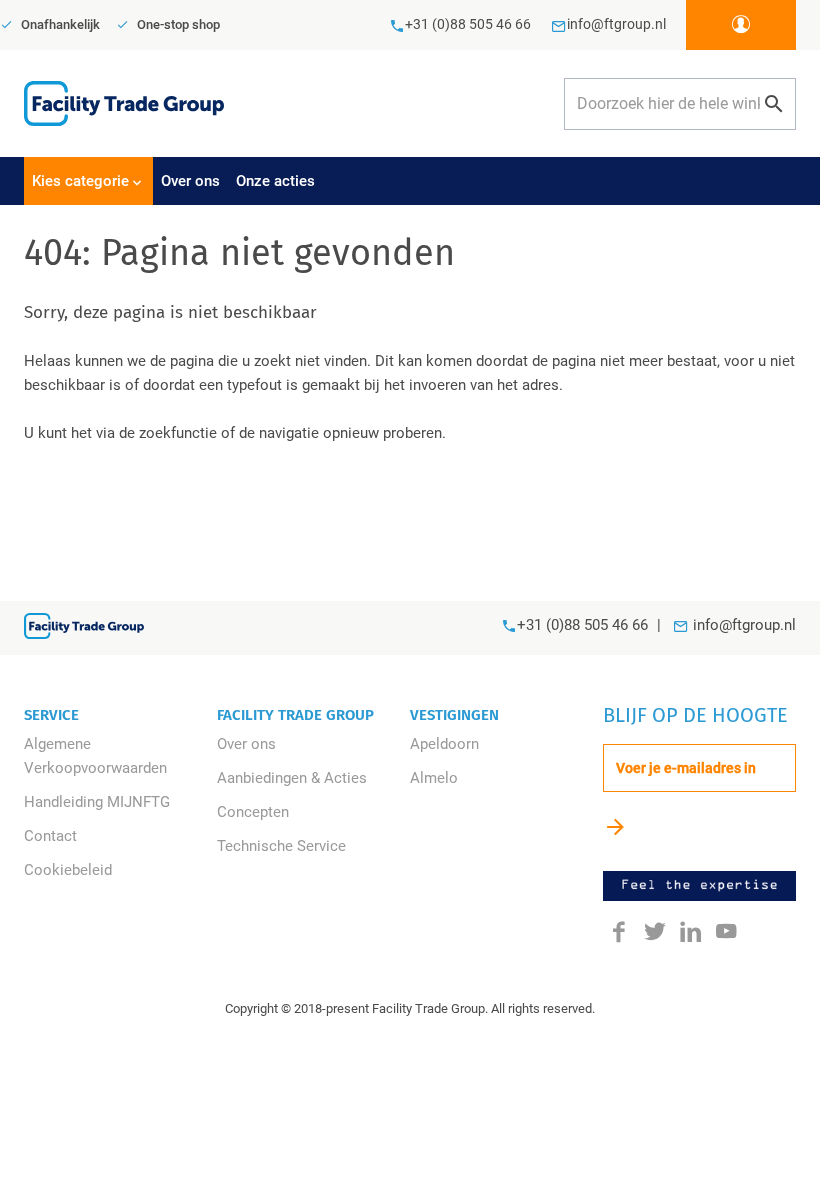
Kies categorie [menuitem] (80, 181)
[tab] (120, 715)
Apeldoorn (444, 744)
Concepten (253, 812)
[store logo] (124, 103)
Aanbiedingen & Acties (292, 778)
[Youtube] (726, 930)
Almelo (434, 778)
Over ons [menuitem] (190, 181)
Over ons (246, 744)
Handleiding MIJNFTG (97, 802)
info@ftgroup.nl (744, 625)
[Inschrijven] (615, 826)
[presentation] (88, 181)
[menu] (410, 181)
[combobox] (680, 104)
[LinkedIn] (691, 930)
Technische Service (281, 846)
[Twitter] (655, 930)
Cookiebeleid (68, 870)
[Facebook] (619, 930)
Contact (50, 836)
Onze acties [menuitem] (275, 181)
